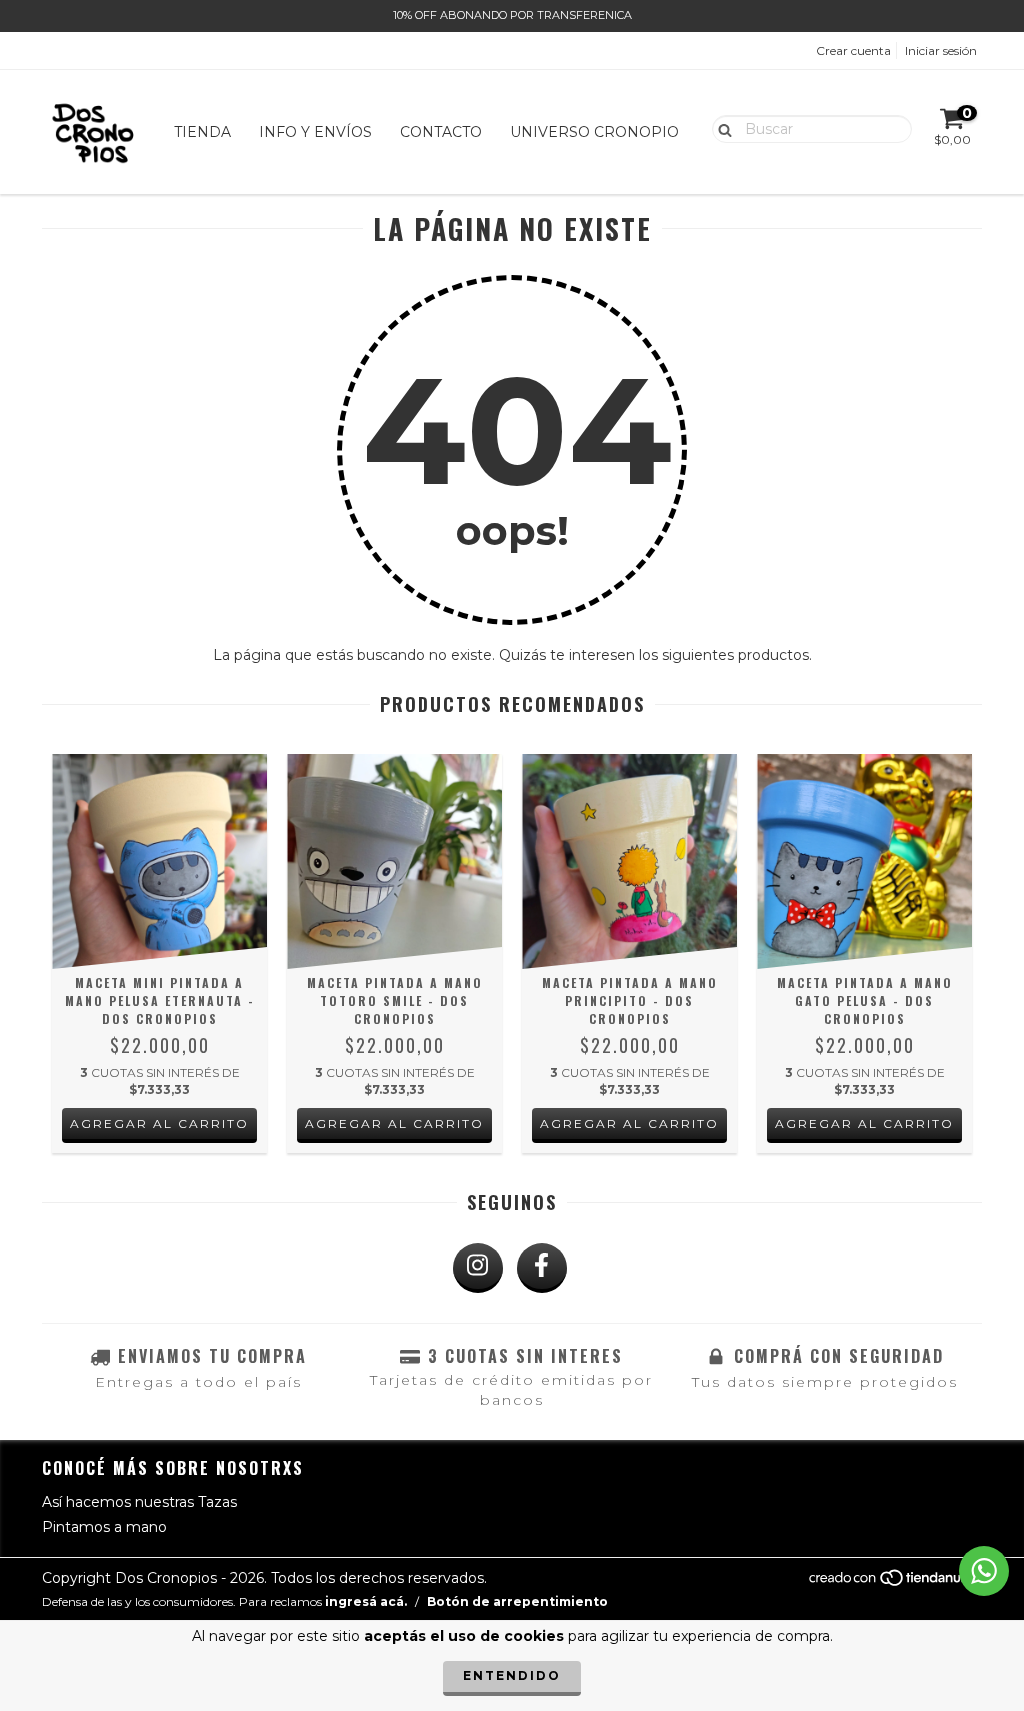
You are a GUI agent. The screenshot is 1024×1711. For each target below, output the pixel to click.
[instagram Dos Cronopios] (478, 1268)
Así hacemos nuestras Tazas (139, 1502)
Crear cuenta (853, 50)
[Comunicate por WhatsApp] (984, 1571)
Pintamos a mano (104, 1527)
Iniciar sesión (941, 50)
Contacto (441, 132)
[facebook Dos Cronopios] (542, 1268)
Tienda (202, 132)
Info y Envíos (315, 132)
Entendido (512, 1675)
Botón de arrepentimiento (517, 1601)
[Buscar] (720, 128)
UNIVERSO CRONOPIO (594, 132)
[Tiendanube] (894, 1583)
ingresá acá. (366, 1601)
